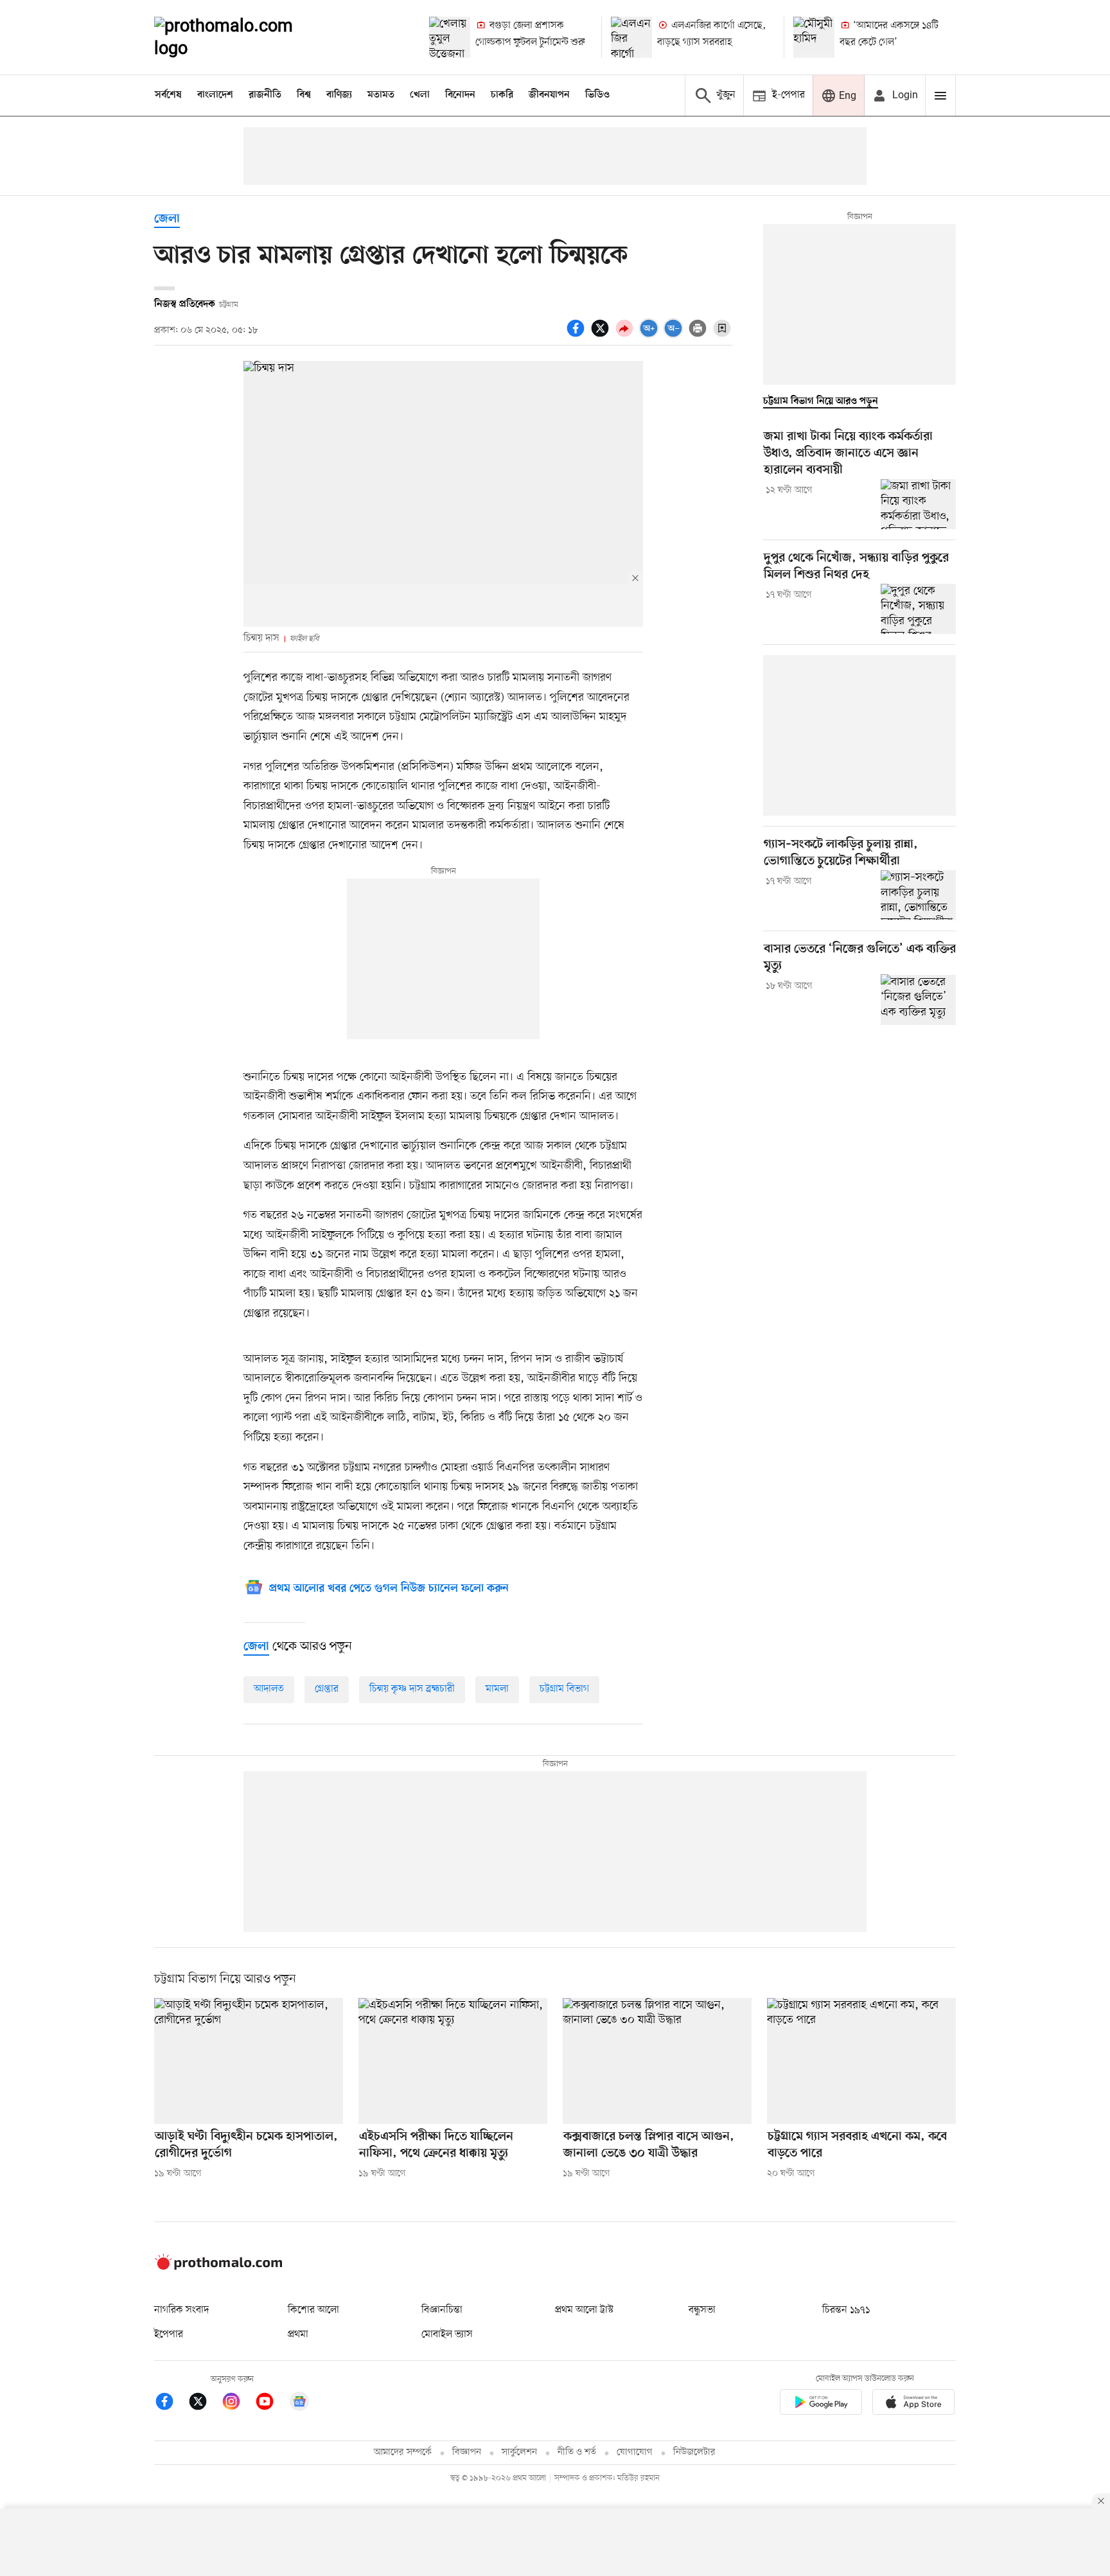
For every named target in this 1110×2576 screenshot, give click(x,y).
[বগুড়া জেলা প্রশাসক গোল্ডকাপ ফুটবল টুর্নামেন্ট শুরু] (450, 37)
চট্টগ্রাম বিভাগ (564, 1689)
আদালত (269, 1689)
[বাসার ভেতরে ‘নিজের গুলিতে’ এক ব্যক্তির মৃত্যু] (918, 999)
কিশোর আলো (313, 2310)
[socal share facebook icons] (577, 335)
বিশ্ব (304, 95)
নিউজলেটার (694, 2452)
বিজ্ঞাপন (467, 2452)
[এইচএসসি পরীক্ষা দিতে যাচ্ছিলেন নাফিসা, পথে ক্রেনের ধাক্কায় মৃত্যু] (453, 2061)
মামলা (497, 1689)
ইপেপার (169, 2335)
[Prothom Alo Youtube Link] (271, 2404)
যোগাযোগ (635, 2452)
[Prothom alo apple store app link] (913, 2404)
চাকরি (502, 95)
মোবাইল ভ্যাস (447, 2335)
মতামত (381, 95)
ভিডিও (597, 95)
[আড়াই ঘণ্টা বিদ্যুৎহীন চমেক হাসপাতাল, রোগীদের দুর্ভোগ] (249, 2061)
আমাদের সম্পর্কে (403, 2452)
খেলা (420, 95)
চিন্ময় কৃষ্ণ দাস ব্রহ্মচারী (412, 1689)
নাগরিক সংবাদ (181, 2310)
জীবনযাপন (549, 95)
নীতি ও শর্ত (577, 2452)
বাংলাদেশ (215, 95)
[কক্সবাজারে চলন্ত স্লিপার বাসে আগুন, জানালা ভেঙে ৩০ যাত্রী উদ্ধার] (657, 2061)
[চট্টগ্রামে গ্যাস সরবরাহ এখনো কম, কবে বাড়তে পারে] (861, 2061)
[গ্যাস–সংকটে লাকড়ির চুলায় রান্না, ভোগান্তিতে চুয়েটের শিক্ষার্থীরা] (918, 895)
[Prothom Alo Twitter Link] (204, 2404)
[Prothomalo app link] (821, 2404)
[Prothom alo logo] (218, 2267)
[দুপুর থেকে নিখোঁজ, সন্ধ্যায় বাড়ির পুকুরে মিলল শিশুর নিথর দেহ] (918, 609)
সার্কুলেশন (519, 2452)
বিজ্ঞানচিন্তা (442, 2310)
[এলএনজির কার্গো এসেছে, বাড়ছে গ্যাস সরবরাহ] (631, 37)
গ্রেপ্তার (327, 1689)
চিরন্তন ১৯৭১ (846, 2310)
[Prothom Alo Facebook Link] (171, 2404)
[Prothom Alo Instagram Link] (238, 2404)
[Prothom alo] (241, 37)
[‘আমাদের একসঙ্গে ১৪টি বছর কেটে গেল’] (814, 37)
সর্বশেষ (168, 95)
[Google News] (299, 2404)
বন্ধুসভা (702, 2310)
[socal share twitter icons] (602, 335)
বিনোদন (460, 95)
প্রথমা (298, 2335)
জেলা (167, 219)
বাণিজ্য (339, 95)
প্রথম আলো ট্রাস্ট (584, 2310)
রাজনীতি (265, 95)
